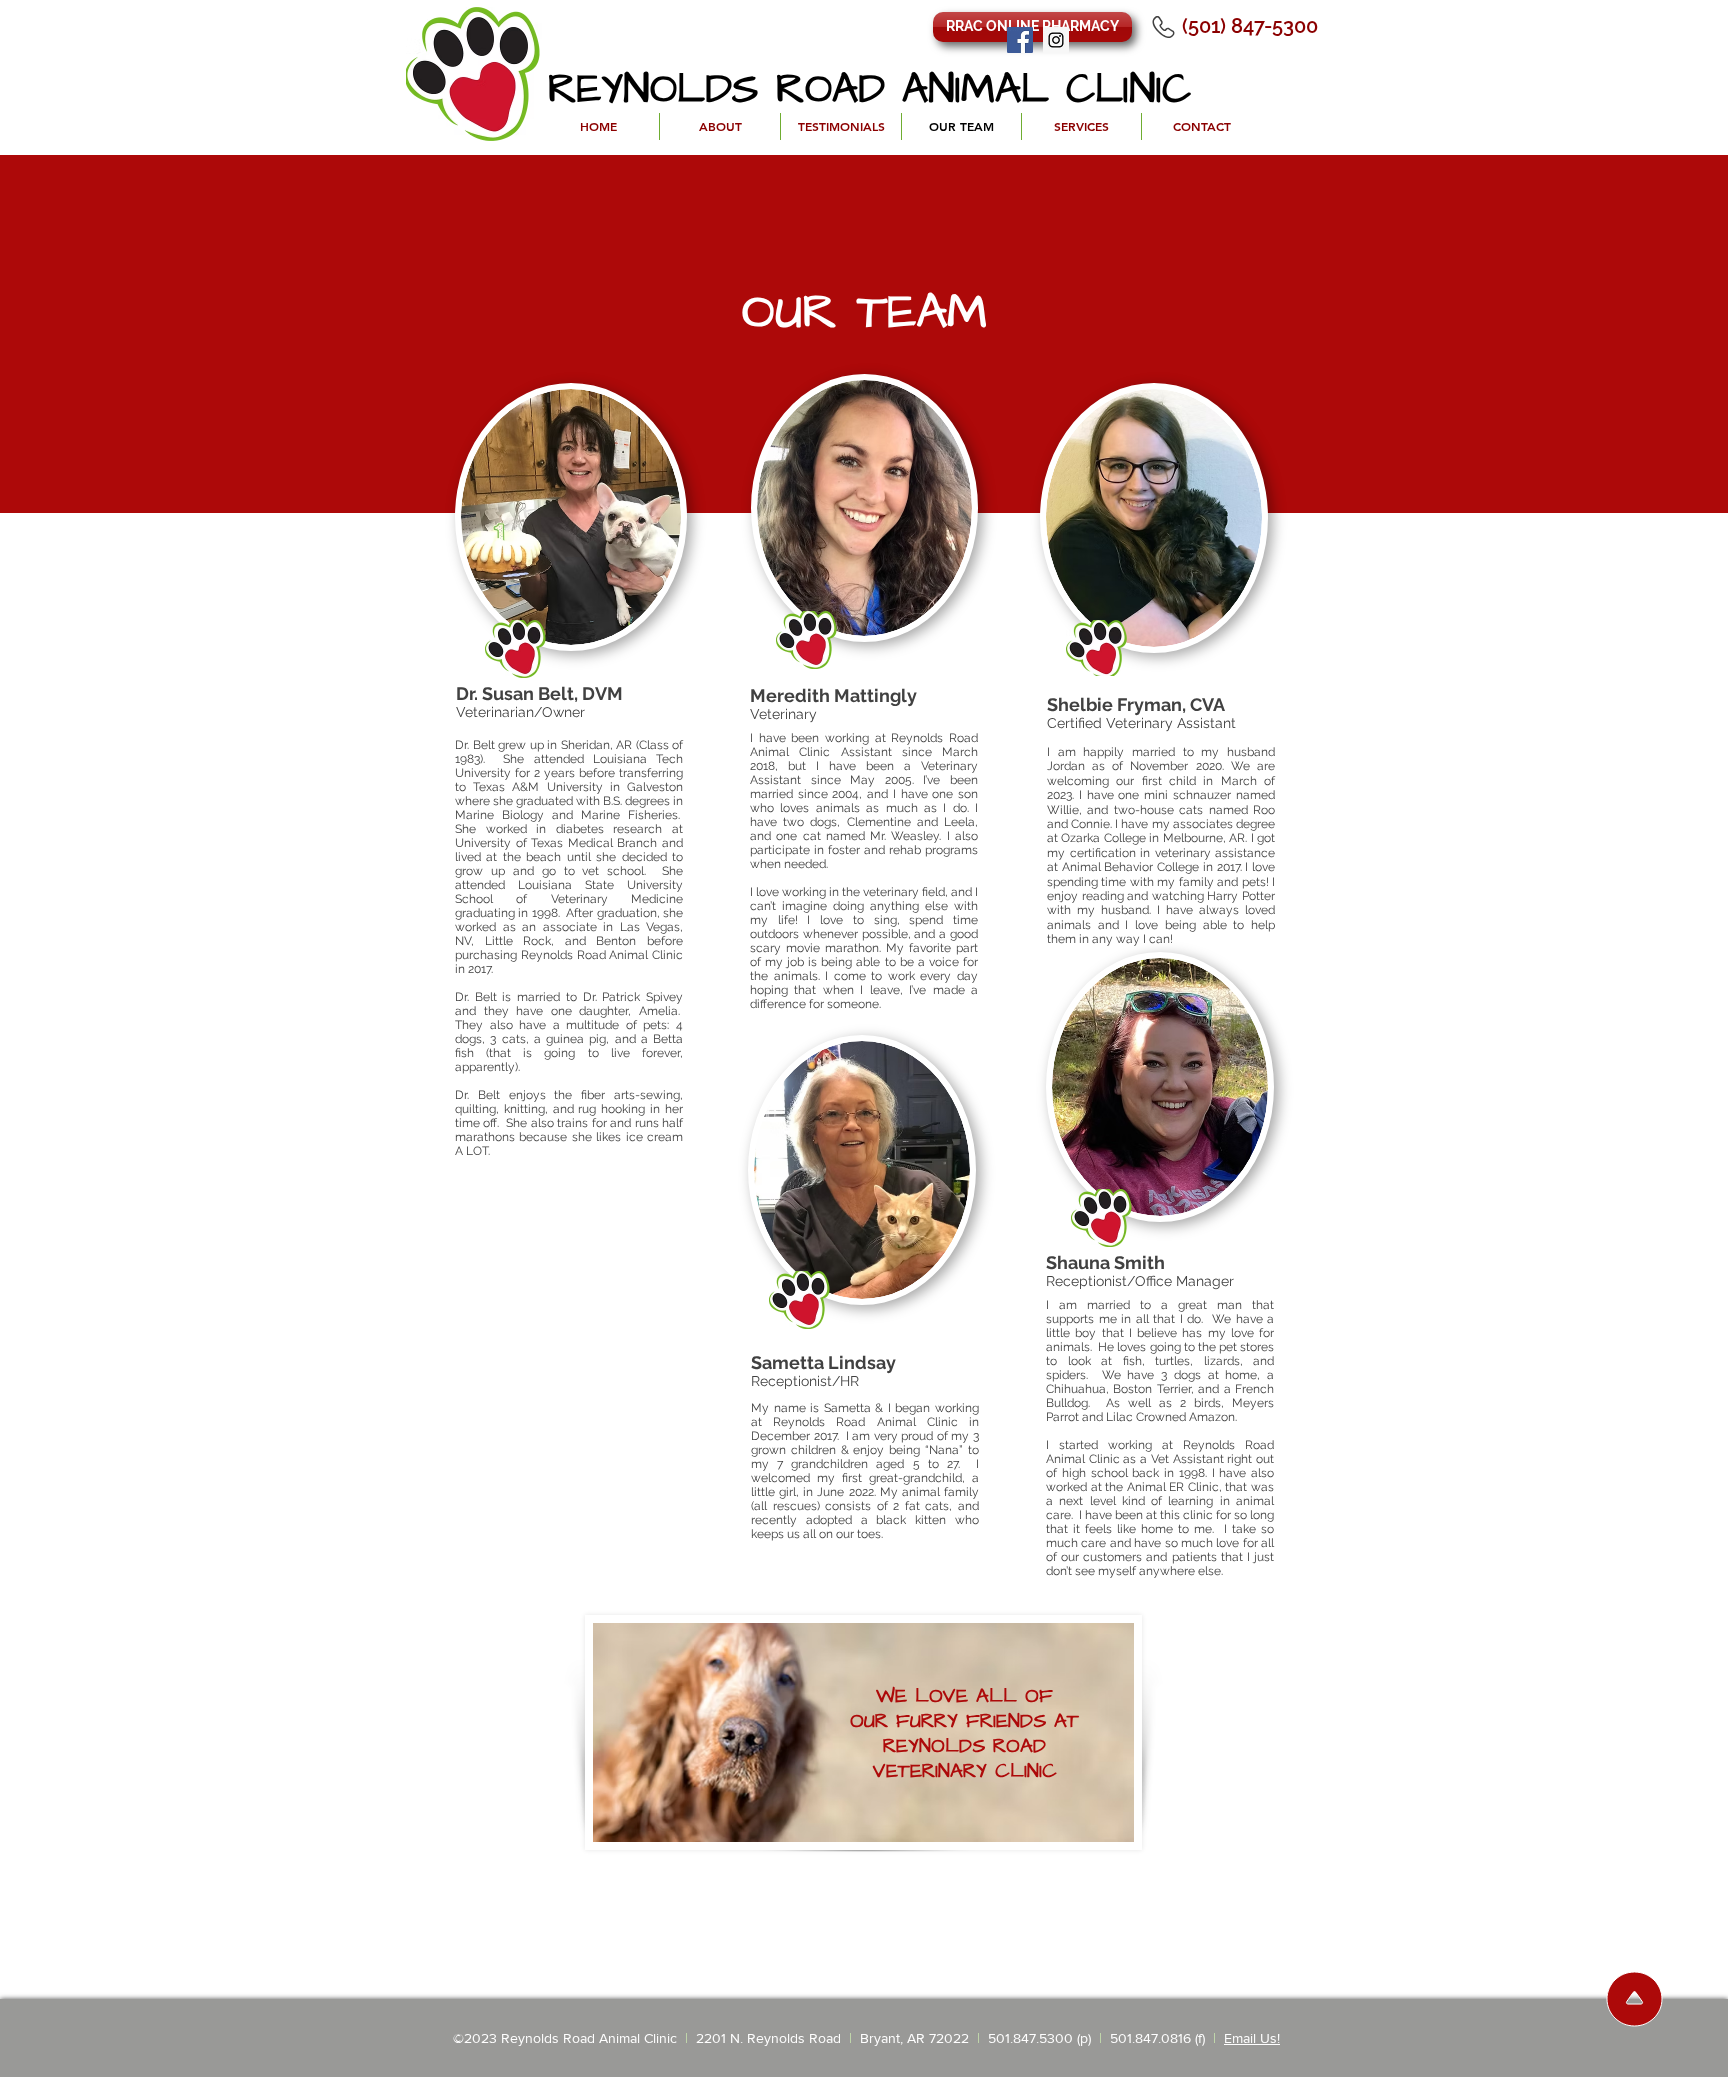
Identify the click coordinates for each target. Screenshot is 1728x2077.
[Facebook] (1020, 40)
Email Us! (1252, 2038)
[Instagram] (1056, 40)
